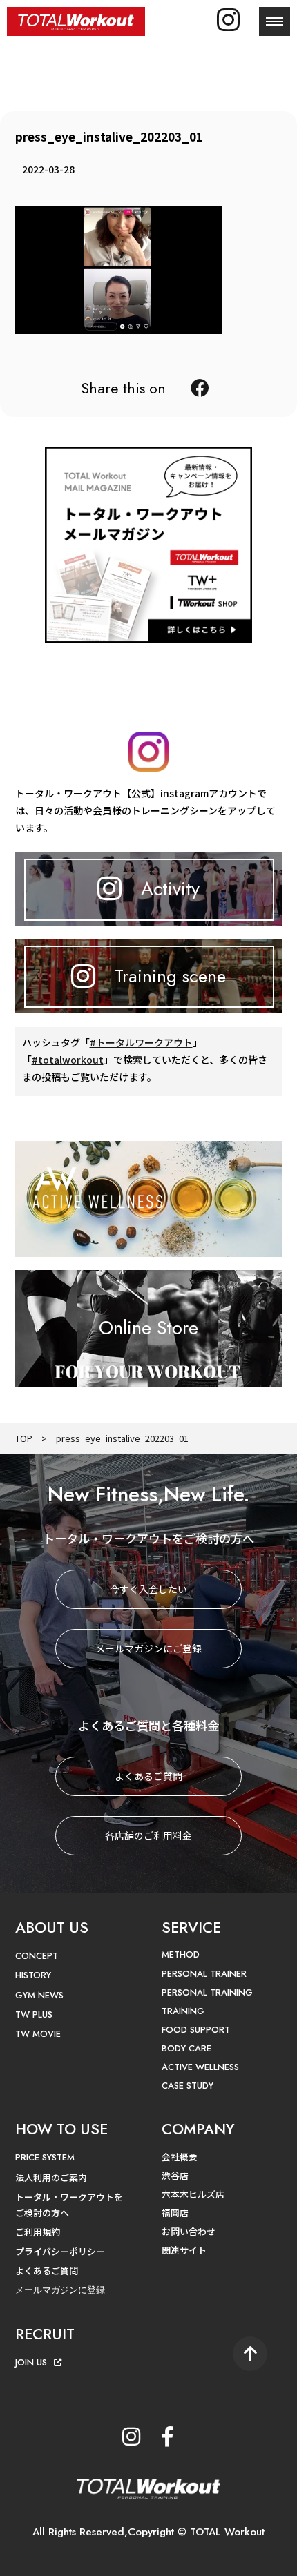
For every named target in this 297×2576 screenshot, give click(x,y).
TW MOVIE (38, 2034)
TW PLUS (34, 2014)
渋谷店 (175, 2175)
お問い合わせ (189, 2231)
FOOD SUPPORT (196, 2030)
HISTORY (33, 1975)
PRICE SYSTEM (45, 2157)
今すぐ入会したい (148, 1589)
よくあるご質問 (148, 1776)
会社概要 (180, 2157)
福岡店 (175, 2213)
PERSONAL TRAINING (207, 1992)
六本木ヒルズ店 (193, 2194)
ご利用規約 (38, 2232)
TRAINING (183, 2011)
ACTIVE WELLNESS (200, 2067)
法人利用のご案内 (51, 2177)
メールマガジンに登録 (60, 2290)
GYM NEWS (39, 1995)
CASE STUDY (188, 2086)
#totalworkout (68, 1060)
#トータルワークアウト (141, 1042)
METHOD (181, 1954)
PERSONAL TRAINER (204, 1974)
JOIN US (31, 2362)
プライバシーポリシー (60, 2251)
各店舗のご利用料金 (148, 1835)
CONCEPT (37, 1956)
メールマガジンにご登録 (148, 1648)
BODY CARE (186, 2048)
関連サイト (184, 2250)
